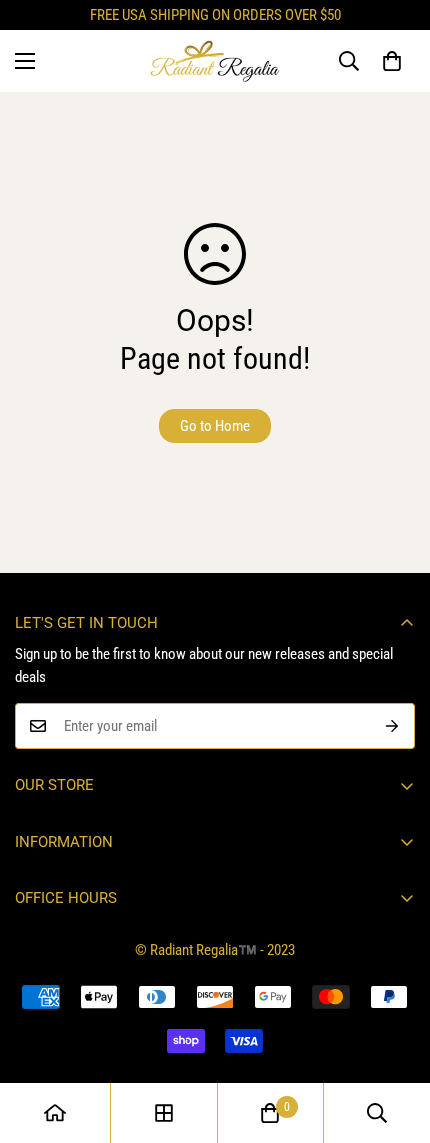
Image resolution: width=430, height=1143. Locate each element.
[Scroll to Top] (394, 1037)
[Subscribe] (392, 726)
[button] (392, 61)
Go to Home (215, 426)
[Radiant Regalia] (215, 61)
